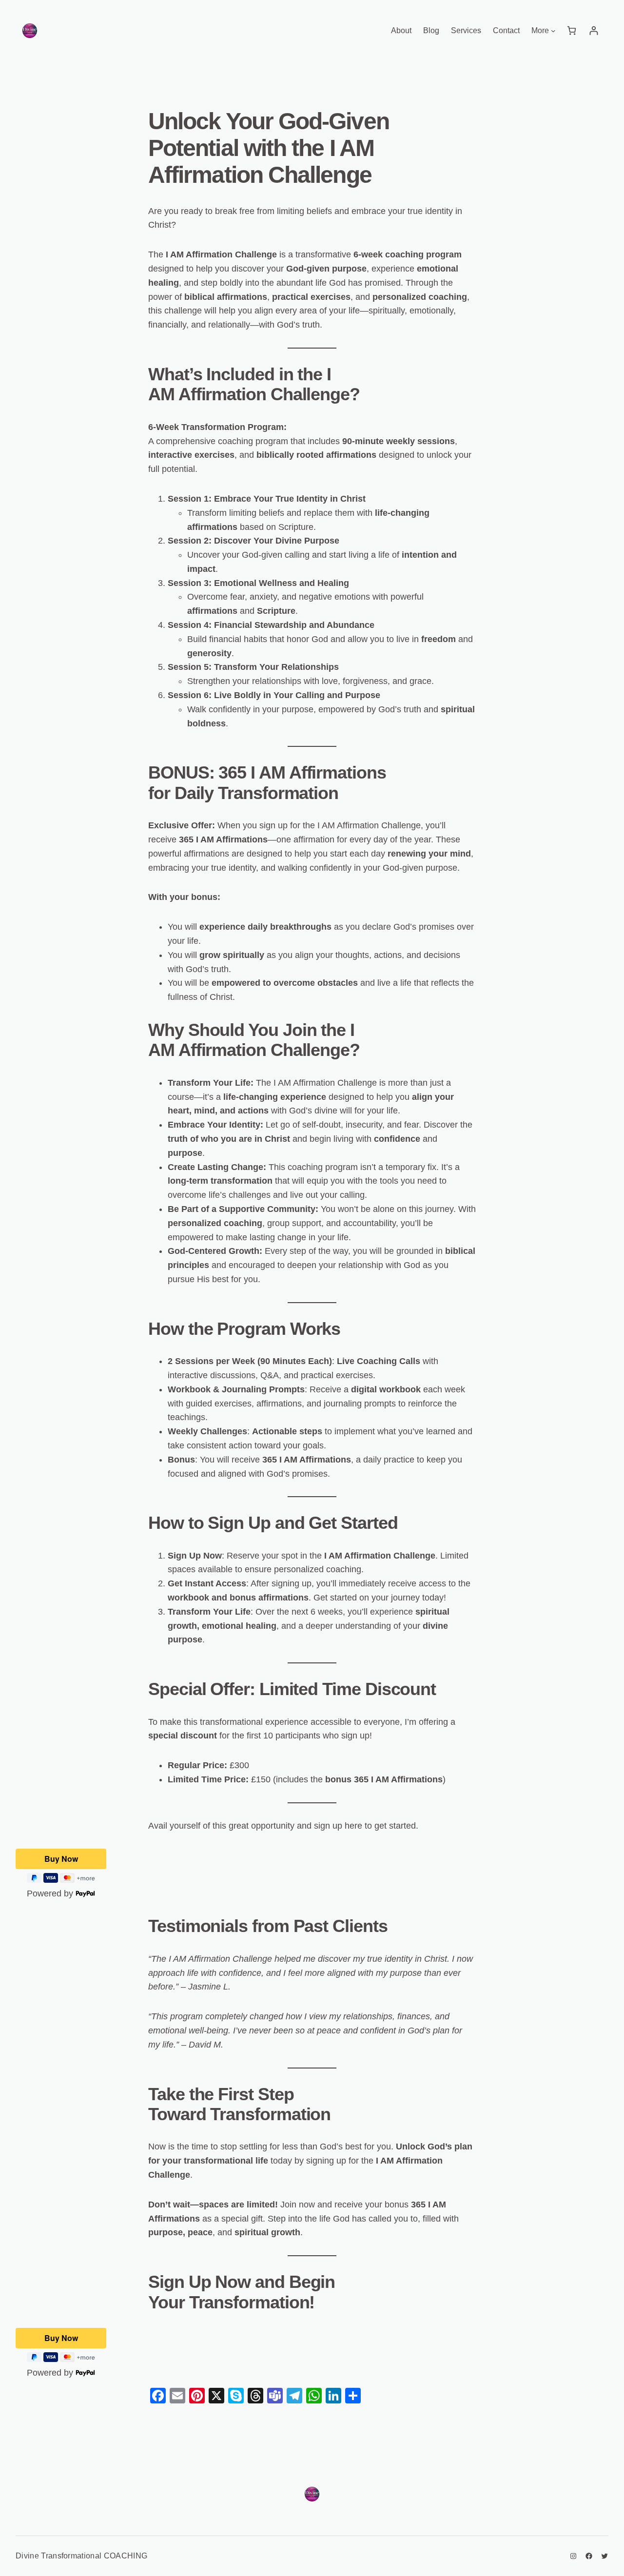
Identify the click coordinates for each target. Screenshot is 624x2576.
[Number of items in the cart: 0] (572, 30)
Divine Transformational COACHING (81, 2556)
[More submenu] (553, 31)
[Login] (594, 30)
